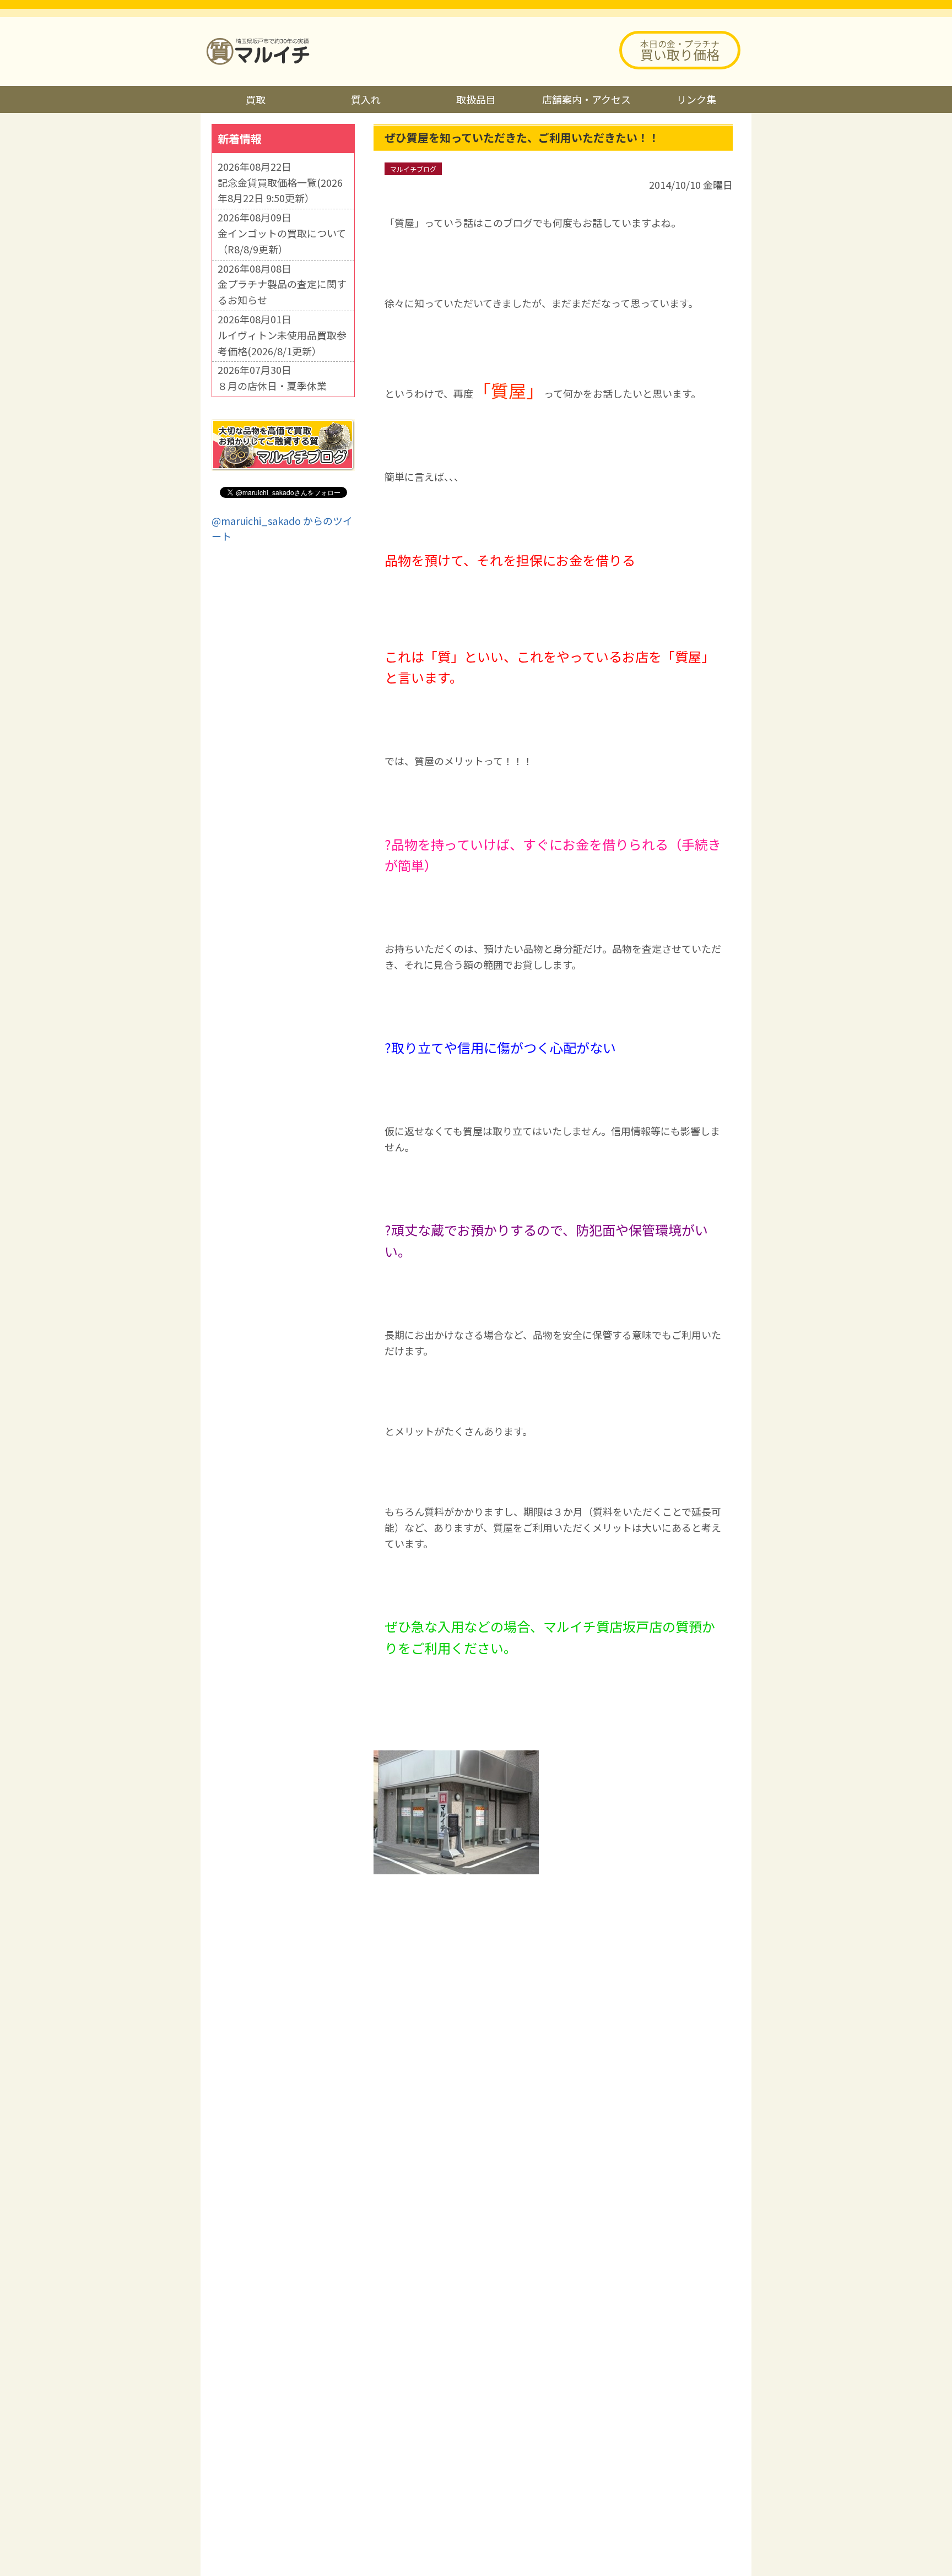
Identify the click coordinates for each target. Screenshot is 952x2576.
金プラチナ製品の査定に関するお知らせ (282, 292)
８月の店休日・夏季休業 (272, 386)
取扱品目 (476, 99)
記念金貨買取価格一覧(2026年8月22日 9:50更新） (280, 190)
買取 (256, 99)
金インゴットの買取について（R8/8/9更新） (282, 241)
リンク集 (696, 99)
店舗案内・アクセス (586, 99)
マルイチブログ (413, 169)
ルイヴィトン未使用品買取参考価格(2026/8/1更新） (282, 343)
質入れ (366, 99)
